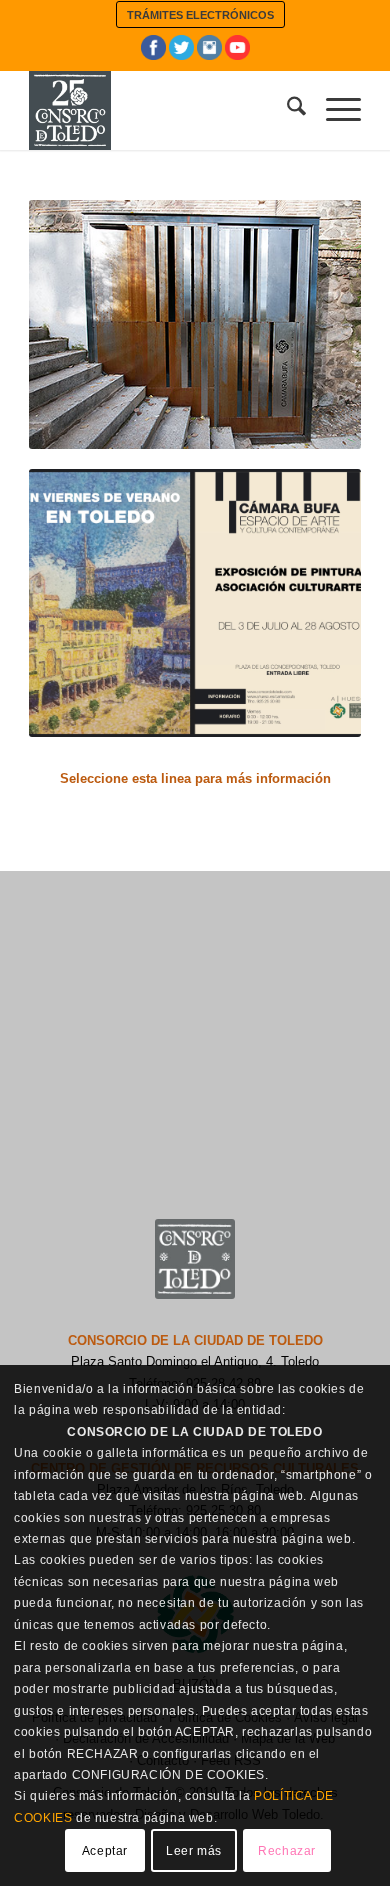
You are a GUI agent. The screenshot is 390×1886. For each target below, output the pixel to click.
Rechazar (287, 1851)
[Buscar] (286, 110)
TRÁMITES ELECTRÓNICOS (200, 15)
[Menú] (333, 110)
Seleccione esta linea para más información (195, 778)
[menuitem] (200, 14)
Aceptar (105, 1851)
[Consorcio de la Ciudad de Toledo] (161, 110)
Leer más (194, 1851)
